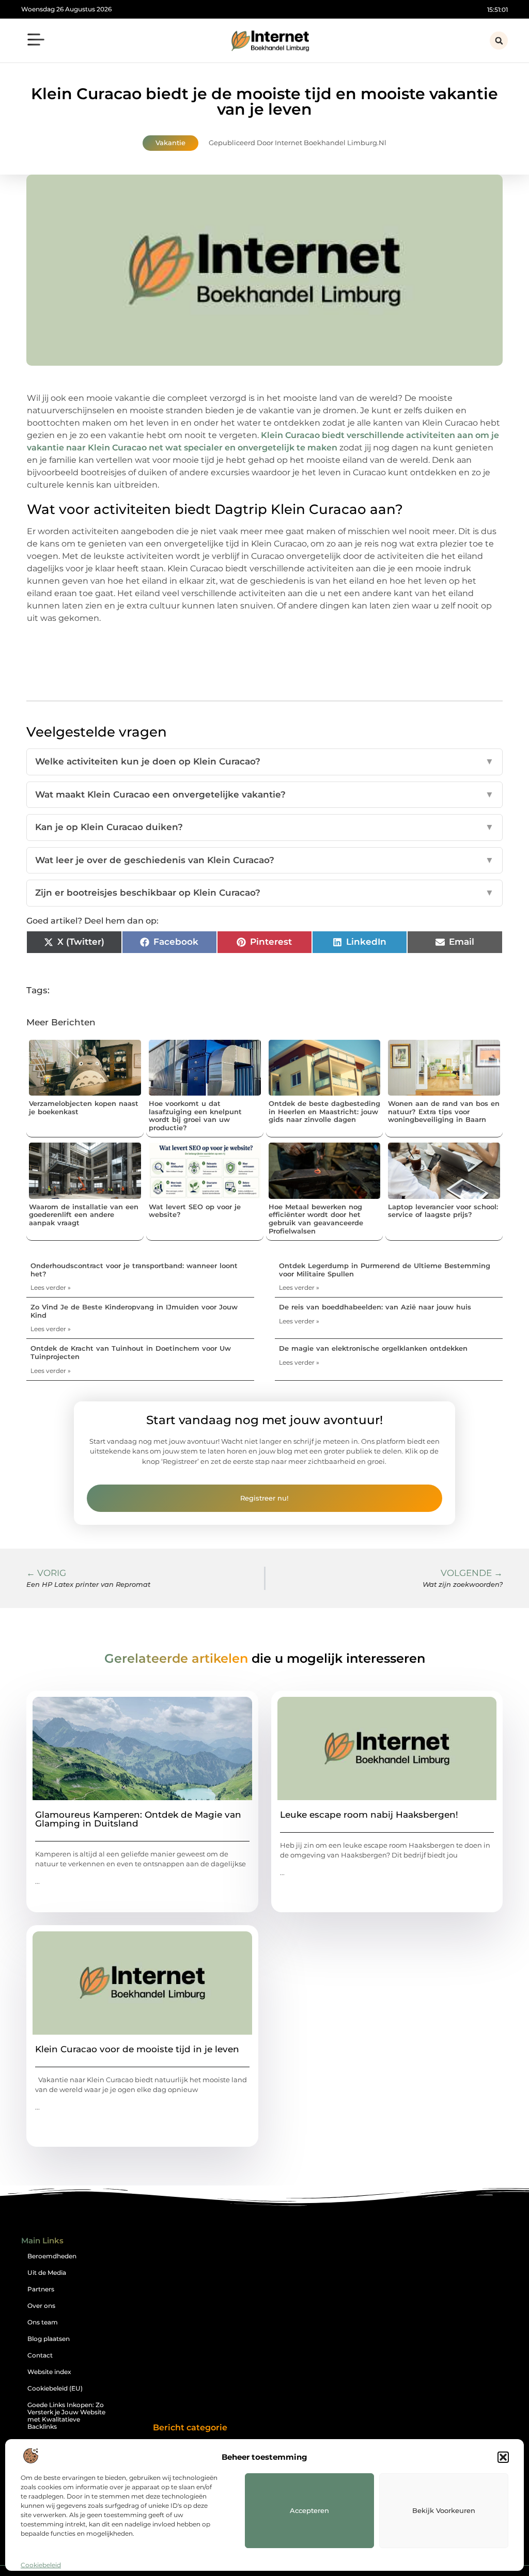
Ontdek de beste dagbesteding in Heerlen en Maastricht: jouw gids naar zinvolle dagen (324, 1111)
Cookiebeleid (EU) (55, 2388)
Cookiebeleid (41, 2565)
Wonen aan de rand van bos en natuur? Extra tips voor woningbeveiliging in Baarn (444, 1111)
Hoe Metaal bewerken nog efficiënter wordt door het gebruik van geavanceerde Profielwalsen (316, 1219)
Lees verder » (51, 1287)
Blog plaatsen (49, 2339)
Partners (41, 2289)
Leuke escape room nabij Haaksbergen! (369, 1815)
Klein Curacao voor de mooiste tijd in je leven (137, 2049)
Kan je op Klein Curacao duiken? (264, 827)
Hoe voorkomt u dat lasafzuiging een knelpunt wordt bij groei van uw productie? (195, 1115)
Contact (40, 2355)
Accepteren (309, 2510)
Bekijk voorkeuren (444, 2510)
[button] (503, 2457)
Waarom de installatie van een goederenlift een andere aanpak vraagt (84, 1215)
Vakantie (170, 143)
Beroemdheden (52, 2256)
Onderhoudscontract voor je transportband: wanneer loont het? (134, 1270)
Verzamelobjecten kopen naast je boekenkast (84, 1107)
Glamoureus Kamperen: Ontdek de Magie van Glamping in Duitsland (138, 1819)
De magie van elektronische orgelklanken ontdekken (373, 1348)
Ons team (43, 2322)
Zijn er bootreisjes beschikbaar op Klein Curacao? (264, 893)
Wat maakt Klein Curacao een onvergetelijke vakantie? (264, 794)
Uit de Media (47, 2273)
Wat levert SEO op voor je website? (195, 1211)
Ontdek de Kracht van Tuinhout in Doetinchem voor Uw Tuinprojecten (131, 1352)
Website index (49, 2372)
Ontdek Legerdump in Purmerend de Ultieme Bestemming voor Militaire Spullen (385, 1270)
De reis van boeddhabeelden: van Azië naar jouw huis (375, 1307)
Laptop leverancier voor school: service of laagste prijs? (443, 1211)
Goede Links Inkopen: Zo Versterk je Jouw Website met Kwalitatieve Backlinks (66, 2416)
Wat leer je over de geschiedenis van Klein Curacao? (264, 860)
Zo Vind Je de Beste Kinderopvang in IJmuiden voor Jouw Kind (134, 1311)
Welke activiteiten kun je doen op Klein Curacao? (264, 761)
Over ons (41, 2306)
